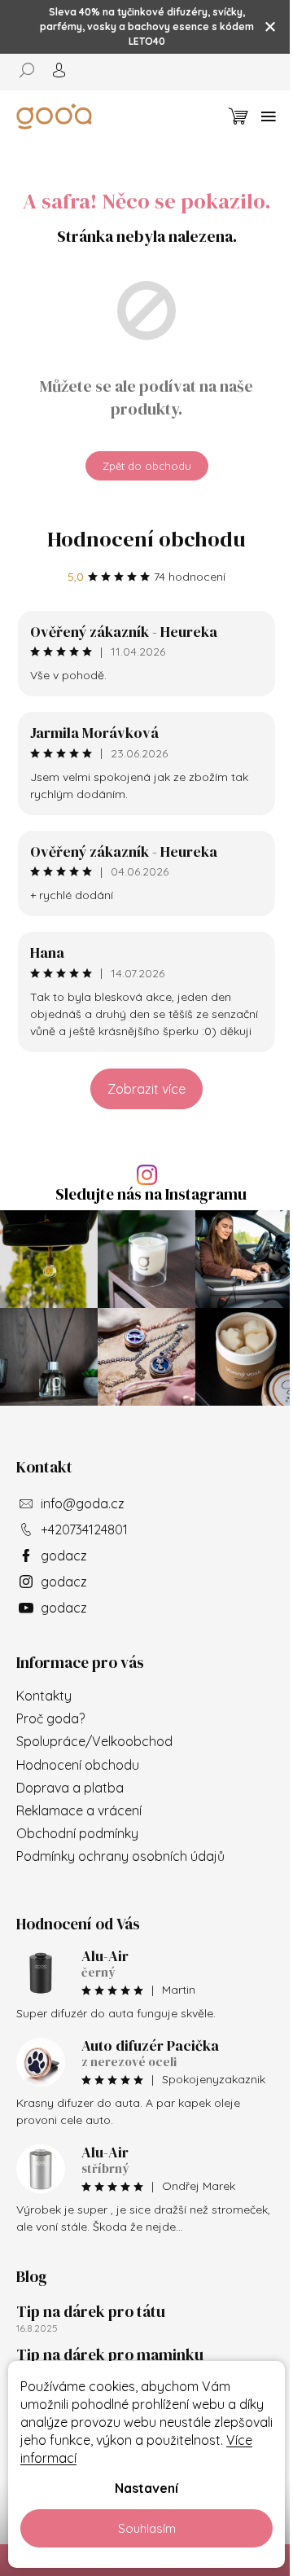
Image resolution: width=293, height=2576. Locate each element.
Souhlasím (147, 2528)
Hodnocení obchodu (146, 539)
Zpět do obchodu (147, 466)
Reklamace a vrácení (79, 1810)
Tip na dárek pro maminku (110, 2354)
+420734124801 (84, 1529)
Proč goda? (50, 1718)
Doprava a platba (70, 1788)
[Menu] (269, 116)
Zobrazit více (146, 1089)
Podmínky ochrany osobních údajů (120, 1856)
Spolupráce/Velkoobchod (94, 1741)
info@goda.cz (83, 1503)
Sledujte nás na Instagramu (151, 1194)
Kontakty (44, 1696)
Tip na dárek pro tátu (91, 2311)
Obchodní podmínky (77, 1833)
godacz (64, 1556)
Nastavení (146, 2488)
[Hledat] (33, 70)
